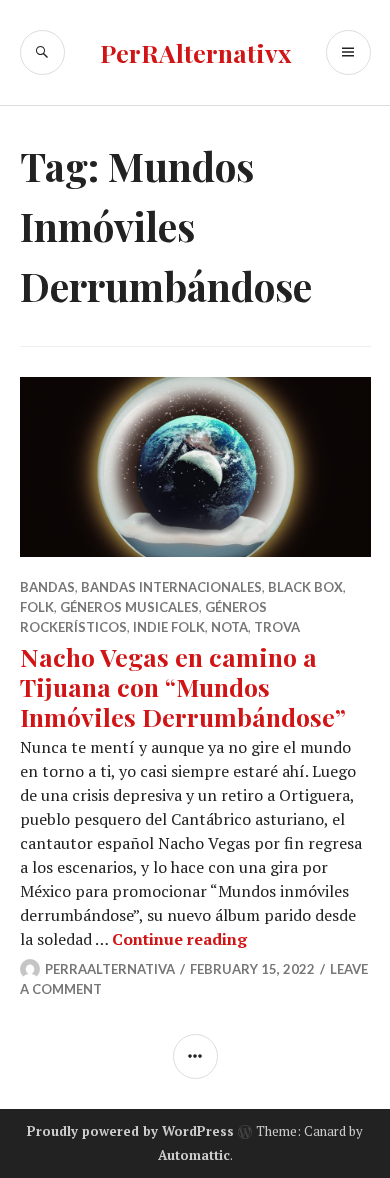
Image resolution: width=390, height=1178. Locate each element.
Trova (277, 627)
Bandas (47, 587)
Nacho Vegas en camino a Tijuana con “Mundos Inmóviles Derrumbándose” (183, 686)
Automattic (194, 1155)
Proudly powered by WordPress (130, 1131)
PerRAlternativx (195, 52)
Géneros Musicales (129, 607)
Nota (229, 627)
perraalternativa (110, 969)
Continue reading (179, 939)
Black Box (305, 587)
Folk (37, 607)
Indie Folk (169, 627)
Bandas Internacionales (171, 587)
